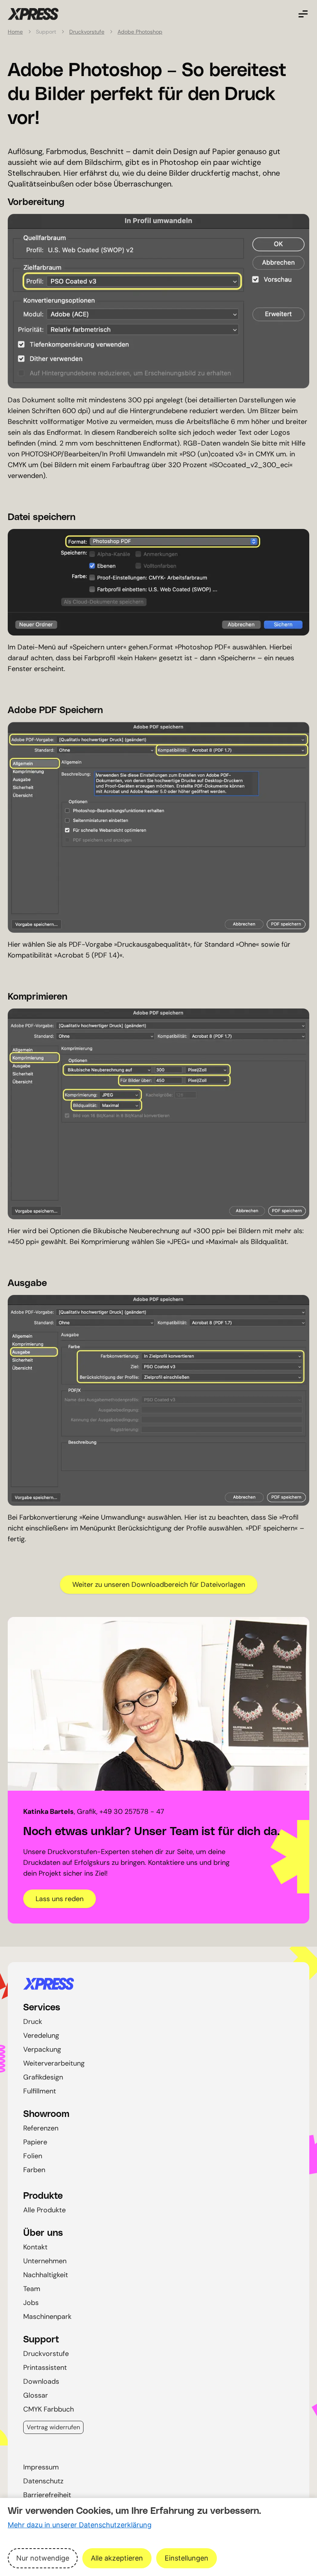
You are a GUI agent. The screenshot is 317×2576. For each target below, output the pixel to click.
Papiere (35, 2142)
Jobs (31, 2303)
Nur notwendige (43, 2558)
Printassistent (45, 2368)
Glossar (36, 2395)
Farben (34, 2170)
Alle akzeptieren (117, 2558)
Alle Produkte (44, 2210)
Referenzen (41, 2128)
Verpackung (42, 2049)
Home (15, 32)
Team (32, 2289)
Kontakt (35, 2247)
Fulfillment (40, 2091)
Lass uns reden (60, 1899)
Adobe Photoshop (140, 32)
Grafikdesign (43, 2077)
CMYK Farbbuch (49, 2409)
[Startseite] (158, 1984)
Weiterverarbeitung (54, 2063)
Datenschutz (43, 2481)
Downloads (41, 2381)
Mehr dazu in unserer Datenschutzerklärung (80, 2525)
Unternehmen (45, 2261)
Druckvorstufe (87, 32)
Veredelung (41, 2035)
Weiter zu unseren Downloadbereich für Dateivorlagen (159, 1585)
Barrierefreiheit (47, 2495)
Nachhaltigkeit (46, 2275)
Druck (33, 2022)
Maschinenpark (47, 2317)
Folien (33, 2156)
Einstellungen (187, 2558)
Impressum (41, 2467)
